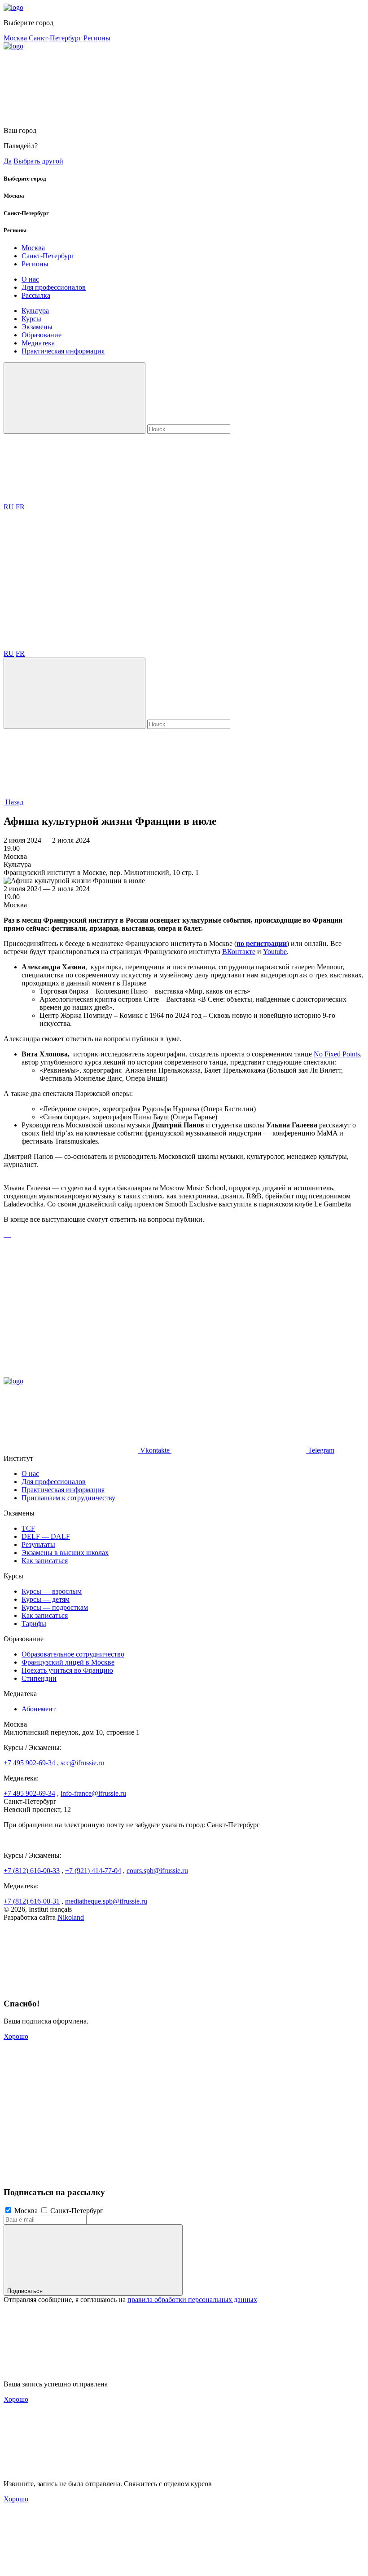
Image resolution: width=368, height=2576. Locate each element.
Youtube (275, 952)
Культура (35, 311)
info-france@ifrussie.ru (93, 1793)
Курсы (31, 319)
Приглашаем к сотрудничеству (68, 1498)
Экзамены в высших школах (65, 1553)
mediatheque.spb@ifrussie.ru (106, 1901)
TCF (28, 1528)
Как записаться (45, 1561)
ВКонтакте (239, 952)
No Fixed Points (337, 1054)
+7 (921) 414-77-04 (93, 1871)
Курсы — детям (46, 1599)
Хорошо (16, 2036)
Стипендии (39, 1678)
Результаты (38, 1544)
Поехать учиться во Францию (67, 1670)
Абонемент (39, 1709)
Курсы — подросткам (55, 1607)
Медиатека (38, 343)
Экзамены (37, 327)
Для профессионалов (54, 287)
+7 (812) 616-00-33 (32, 1871)
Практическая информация (63, 351)
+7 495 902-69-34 (29, 1763)
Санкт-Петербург (56, 38)
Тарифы (34, 1624)
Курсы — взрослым (52, 1591)
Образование (42, 335)
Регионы (97, 38)
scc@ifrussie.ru (82, 1763)
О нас (30, 279)
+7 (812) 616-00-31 (32, 1901)
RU (9, 507)
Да (8, 161)
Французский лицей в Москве (68, 1662)
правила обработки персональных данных (192, 2300)
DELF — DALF (46, 1536)
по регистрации (262, 943)
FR (20, 507)
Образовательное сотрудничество (73, 1654)
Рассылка (36, 295)
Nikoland (71, 1917)
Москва (16, 38)
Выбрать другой (38, 161)
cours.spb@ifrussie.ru (157, 1871)
